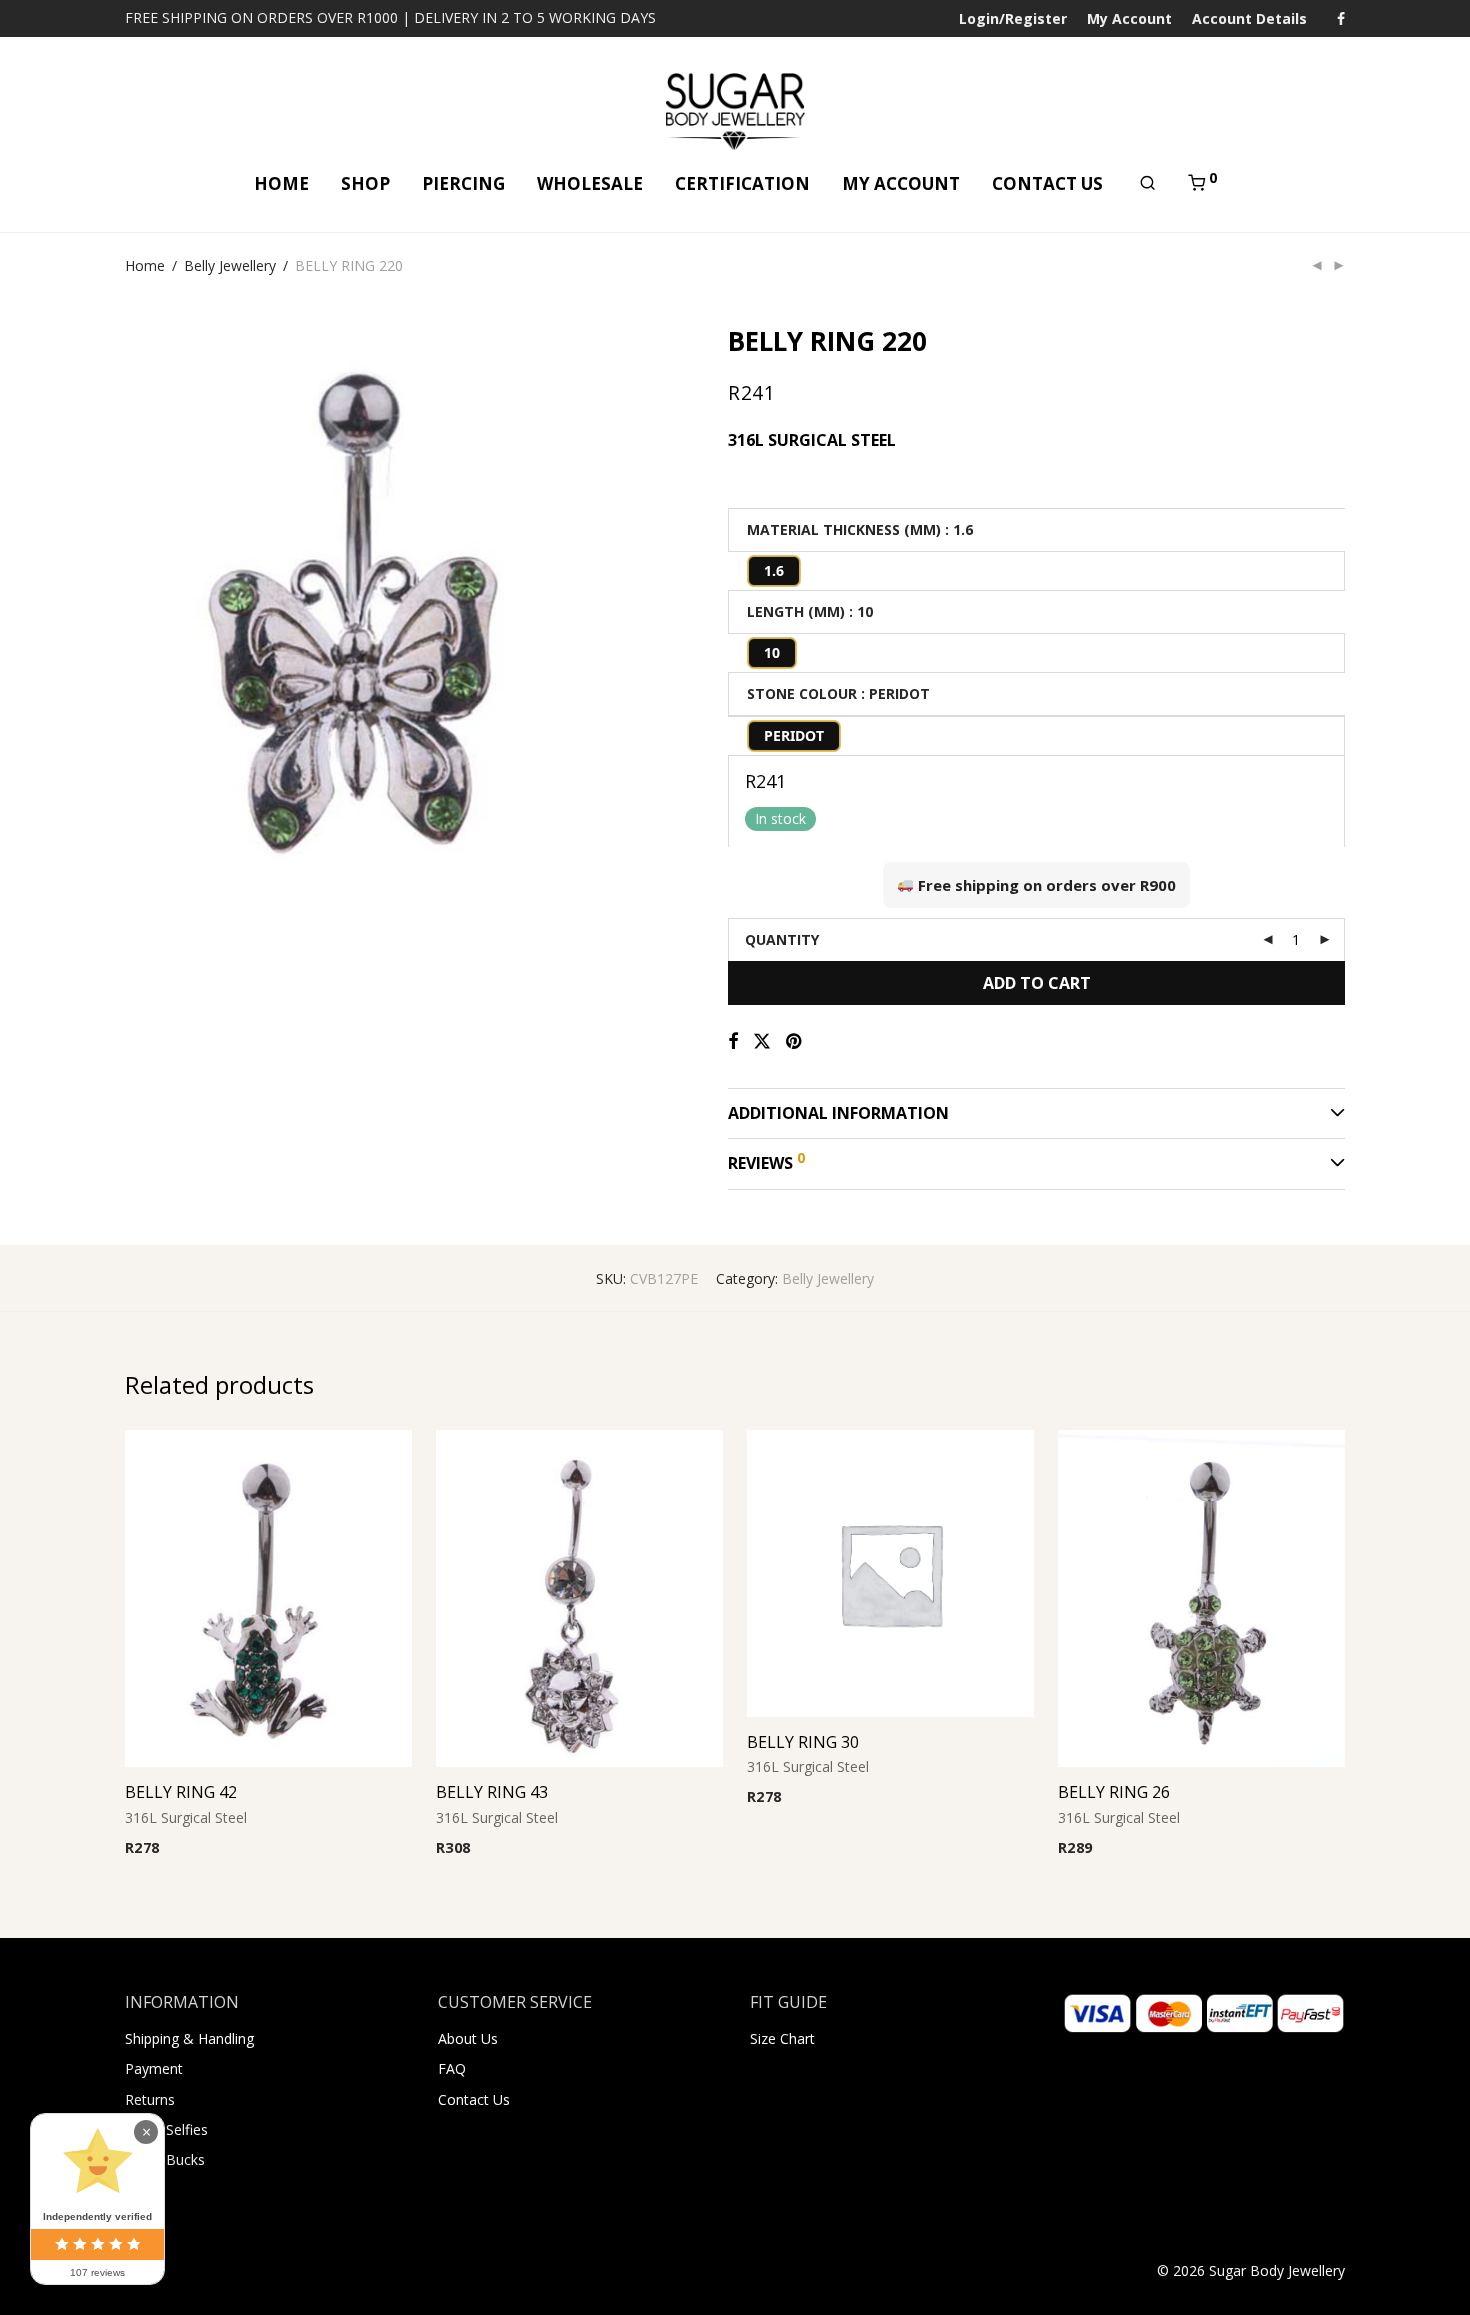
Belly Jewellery (230, 265)
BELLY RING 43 (492, 1792)
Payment (154, 2068)
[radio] (774, 571)
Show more (258, 1849)
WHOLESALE (590, 183)
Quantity (782, 939)
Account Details (1249, 19)
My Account (1129, 19)
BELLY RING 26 (1114, 1792)
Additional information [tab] (838, 1113)
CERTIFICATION (742, 183)
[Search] (1147, 183)
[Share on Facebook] (733, 1041)
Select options (165, 1849)
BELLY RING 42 (181, 1792)
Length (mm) (796, 611)
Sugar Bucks (165, 2159)
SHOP (365, 183)
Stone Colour (802, 693)
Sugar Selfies (166, 2129)
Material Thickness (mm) (844, 529)
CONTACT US (1047, 183)
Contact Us (474, 2099)
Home (145, 265)
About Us (468, 2038)
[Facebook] (1341, 17)
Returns (150, 2099)
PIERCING (463, 183)
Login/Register (1013, 19)
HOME (281, 183)
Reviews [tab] (766, 1161)
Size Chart (782, 2038)
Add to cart (1037, 983)
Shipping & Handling (189, 2038)
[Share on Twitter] (762, 1041)
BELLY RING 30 (803, 1742)
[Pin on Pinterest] (795, 1041)
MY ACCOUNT (901, 183)
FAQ (452, 2068)
